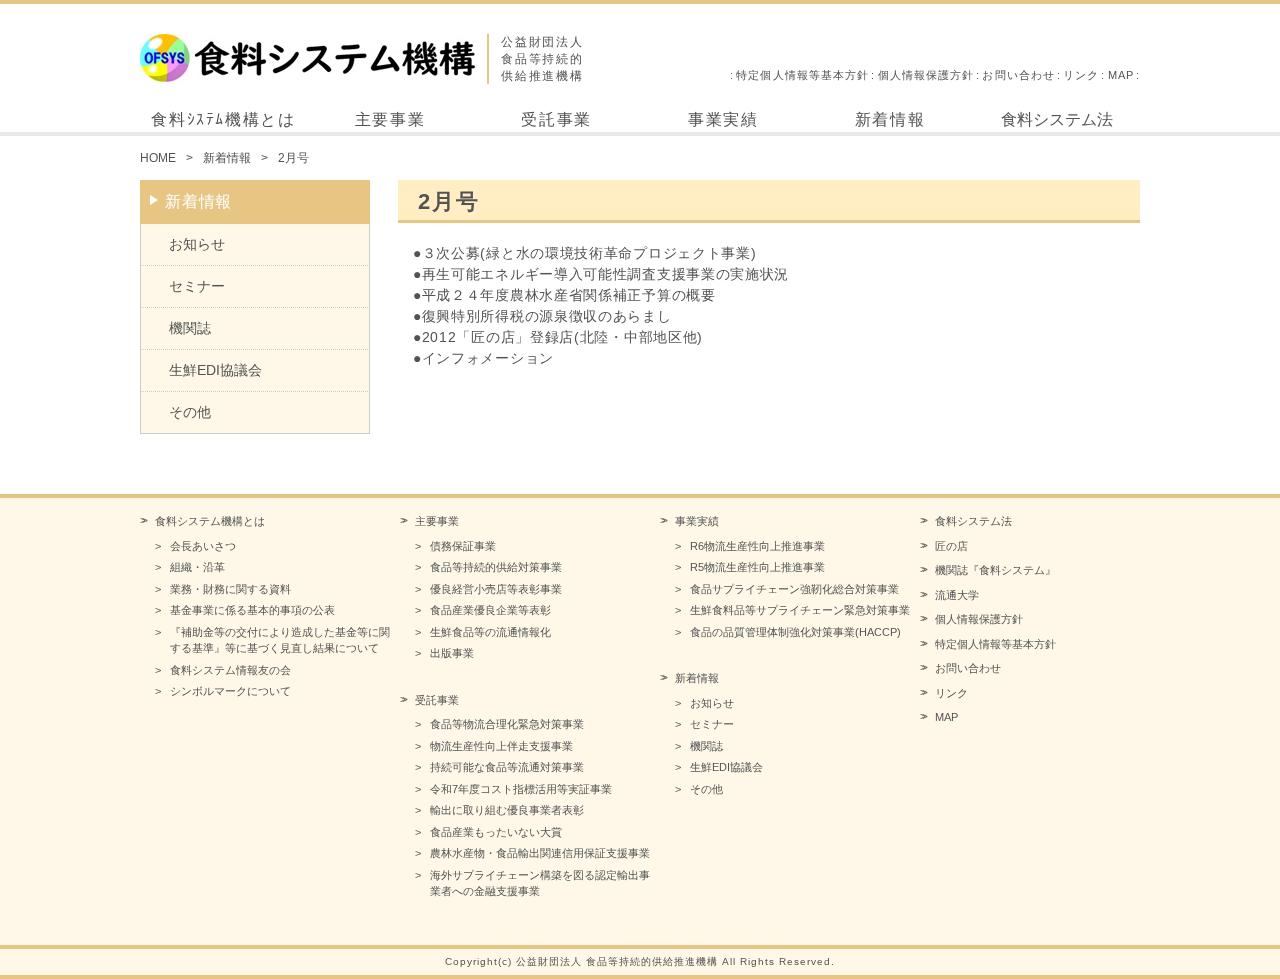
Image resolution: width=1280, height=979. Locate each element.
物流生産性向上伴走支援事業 (501, 746)
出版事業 (452, 653)
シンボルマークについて (230, 691)
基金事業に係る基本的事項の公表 (252, 610)
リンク (1081, 75)
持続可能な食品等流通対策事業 (507, 767)
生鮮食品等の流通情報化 (490, 632)
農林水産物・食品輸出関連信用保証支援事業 (540, 853)
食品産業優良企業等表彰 (490, 610)
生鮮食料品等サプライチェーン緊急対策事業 (800, 610)
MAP (1121, 75)
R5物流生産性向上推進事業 (757, 567)
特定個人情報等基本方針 (802, 75)
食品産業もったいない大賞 (496, 832)
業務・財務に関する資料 (230, 589)
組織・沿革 (197, 567)
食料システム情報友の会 (230, 670)
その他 (190, 412)
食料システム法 (1057, 119)
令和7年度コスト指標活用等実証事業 (521, 789)
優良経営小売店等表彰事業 (496, 589)
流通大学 (957, 595)
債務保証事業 (463, 546)
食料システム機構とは (210, 521)
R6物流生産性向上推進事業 (757, 546)
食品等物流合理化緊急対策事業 (507, 724)
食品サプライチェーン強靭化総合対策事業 (794, 589)
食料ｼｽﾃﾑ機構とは (223, 119)
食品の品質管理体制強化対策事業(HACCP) (795, 632)
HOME (158, 158)
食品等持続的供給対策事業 (496, 567)
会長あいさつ (203, 546)
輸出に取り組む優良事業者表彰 (507, 810)
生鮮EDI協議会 (215, 370)
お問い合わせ (1018, 75)
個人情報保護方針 (926, 75)
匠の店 (951, 546)
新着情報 (890, 119)
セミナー (197, 286)
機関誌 (190, 328)
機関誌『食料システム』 (995, 570)
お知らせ (197, 244)
